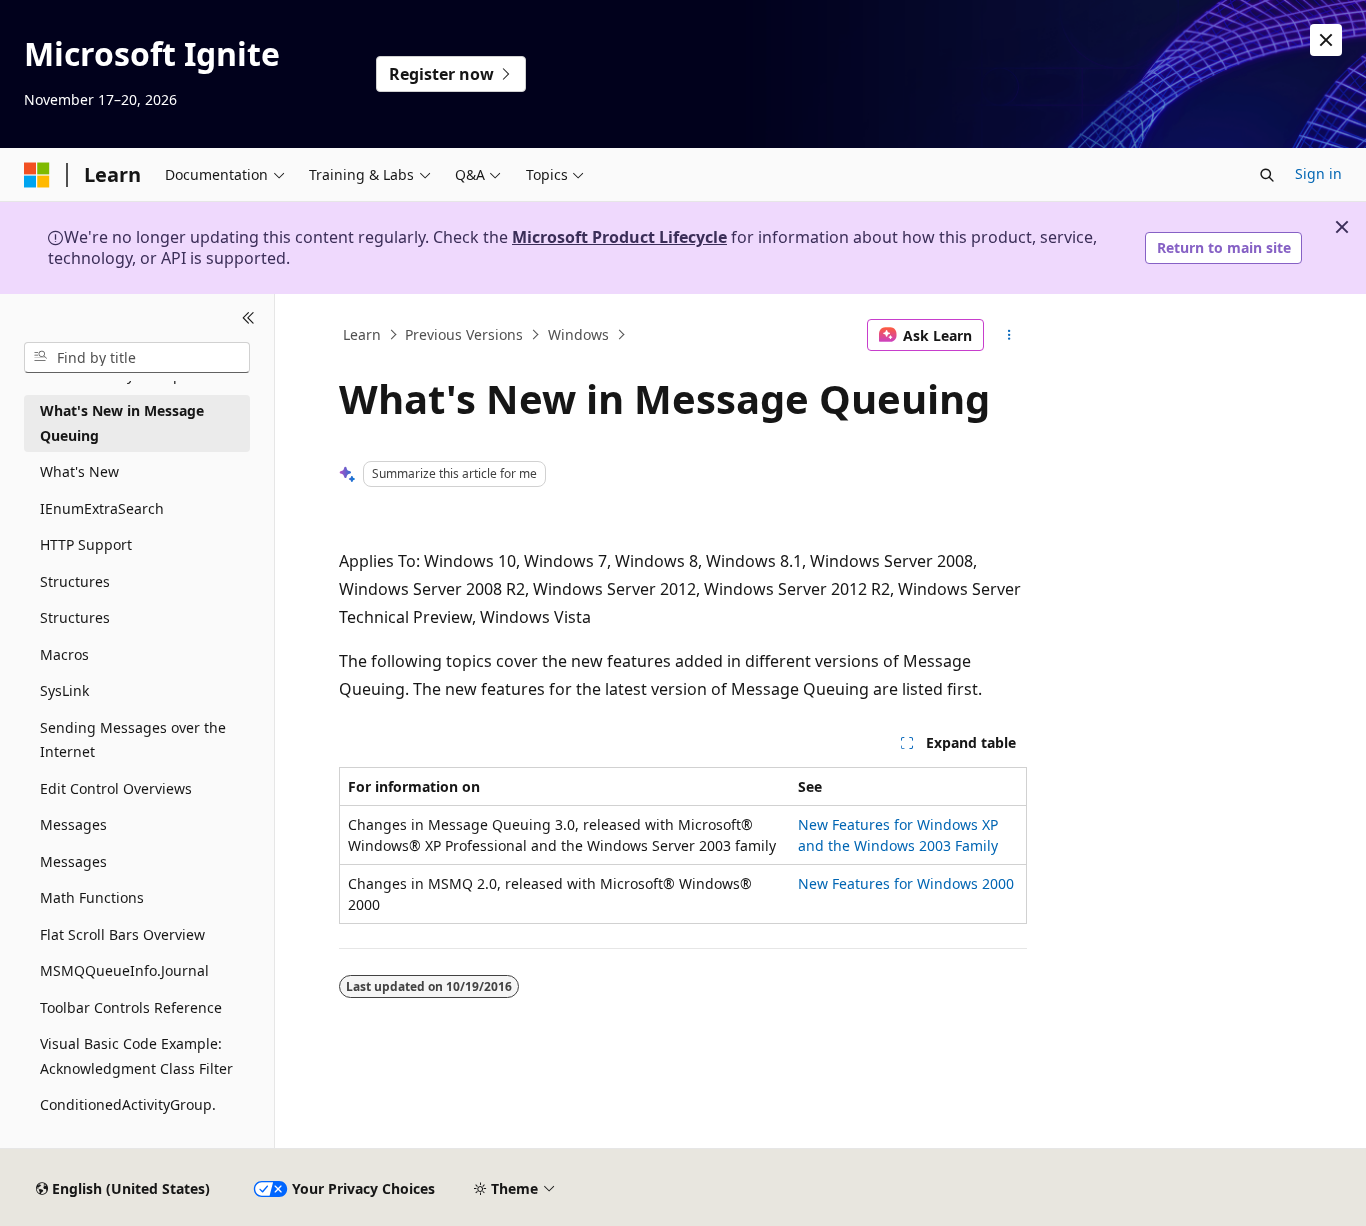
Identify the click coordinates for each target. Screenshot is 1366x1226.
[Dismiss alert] (1326, 40)
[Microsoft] (37, 175)
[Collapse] (248, 318)
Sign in (1318, 173)
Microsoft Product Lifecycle (619, 237)
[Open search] (1267, 175)
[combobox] (137, 357)
